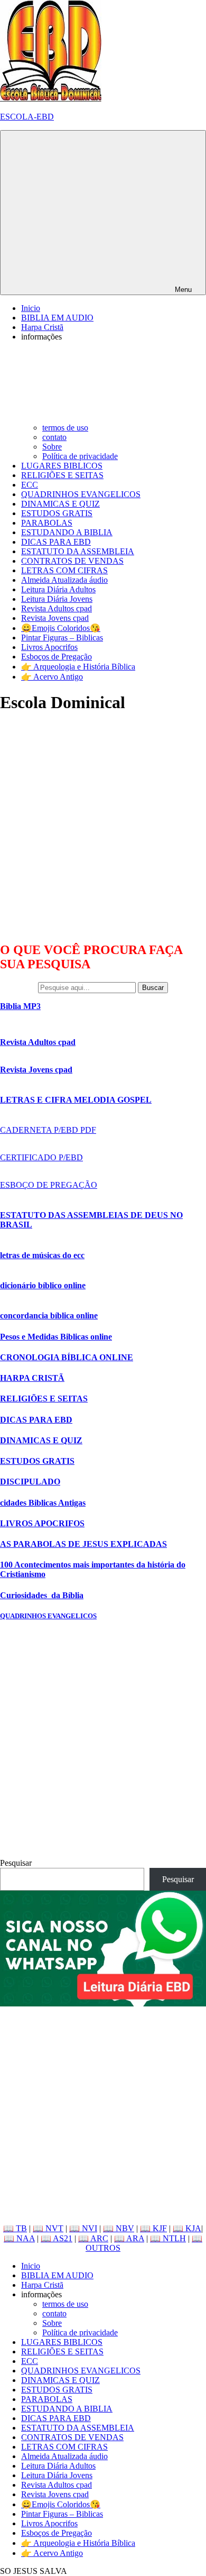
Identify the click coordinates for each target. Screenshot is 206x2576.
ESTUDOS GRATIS (57, 513)
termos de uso (65, 428)
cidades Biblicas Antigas (43, 1503)
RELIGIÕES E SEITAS (62, 475)
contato (54, 437)
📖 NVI (83, 2228)
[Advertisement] (103, 827)
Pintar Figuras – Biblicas (62, 638)
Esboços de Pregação (57, 657)
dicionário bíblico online (43, 1285)
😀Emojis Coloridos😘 (61, 628)
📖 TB (15, 2228)
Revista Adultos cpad (57, 608)
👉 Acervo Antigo (52, 677)
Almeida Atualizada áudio (64, 580)
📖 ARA (129, 2238)
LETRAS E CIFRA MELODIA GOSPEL (76, 1100)
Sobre (52, 447)
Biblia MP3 (20, 1006)
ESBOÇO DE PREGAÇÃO (49, 1185)
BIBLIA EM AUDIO (57, 318)
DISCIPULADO (30, 1482)
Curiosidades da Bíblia (42, 1595)
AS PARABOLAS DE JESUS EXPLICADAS (83, 1544)
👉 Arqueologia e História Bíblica (78, 667)
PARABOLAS (47, 523)
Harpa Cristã (42, 327)
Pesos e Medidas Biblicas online (56, 1337)
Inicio (31, 308)
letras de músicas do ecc (42, 1255)
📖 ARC (93, 2238)
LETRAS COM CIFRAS (64, 570)
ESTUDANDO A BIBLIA (67, 532)
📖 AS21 (57, 2238)
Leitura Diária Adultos (58, 589)
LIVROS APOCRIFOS (42, 1523)
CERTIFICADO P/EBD (41, 1157)
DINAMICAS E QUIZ (60, 504)
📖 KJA (187, 2228)
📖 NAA (19, 2238)
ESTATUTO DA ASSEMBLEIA (78, 551)
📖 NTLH (168, 2238)
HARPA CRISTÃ (32, 1378)
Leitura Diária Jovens (57, 599)
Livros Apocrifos (49, 647)
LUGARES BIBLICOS (62, 466)
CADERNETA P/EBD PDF (48, 1130)
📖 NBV (119, 2228)
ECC (30, 485)
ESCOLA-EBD (27, 117)
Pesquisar (16, 1863)
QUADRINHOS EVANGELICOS (81, 494)
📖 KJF (153, 2228)
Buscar (153, 988)
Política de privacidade (80, 456)
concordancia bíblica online (49, 1315)
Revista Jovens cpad (55, 618)
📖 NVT (48, 2228)
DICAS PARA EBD (56, 542)
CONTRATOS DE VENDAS (72, 561)
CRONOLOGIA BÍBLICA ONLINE (67, 1357)
